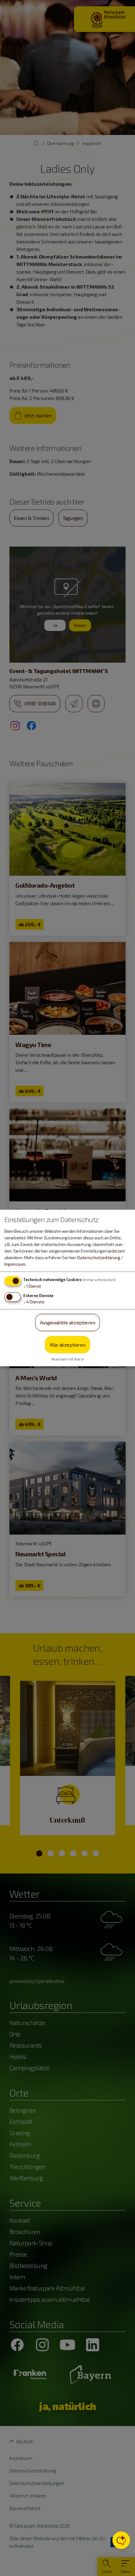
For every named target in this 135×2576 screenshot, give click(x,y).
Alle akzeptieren (68, 1344)
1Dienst (32, 1286)
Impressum (15, 1264)
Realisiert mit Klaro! (68, 1359)
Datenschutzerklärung (99, 1257)
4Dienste (34, 1302)
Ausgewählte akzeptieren (68, 1322)
